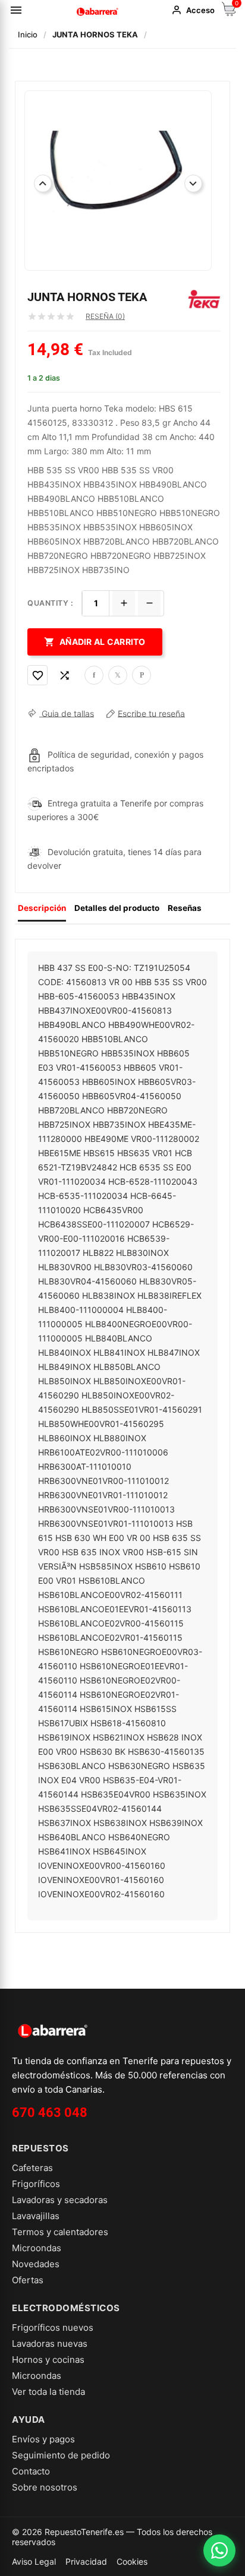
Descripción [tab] (42, 908)
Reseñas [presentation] (185, 908)
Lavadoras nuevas (50, 2344)
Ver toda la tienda (48, 2392)
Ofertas (28, 2280)
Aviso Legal (34, 2561)
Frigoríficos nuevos (53, 2327)
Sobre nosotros (45, 2487)
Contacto (31, 2471)
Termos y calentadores (60, 2232)
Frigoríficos (36, 2184)
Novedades (36, 2264)
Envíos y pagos (43, 2439)
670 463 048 (50, 2113)
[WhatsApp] (219, 2550)
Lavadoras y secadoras (60, 2200)
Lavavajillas (36, 2216)
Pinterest (142, 675)
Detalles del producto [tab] (117, 908)
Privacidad (86, 2561)
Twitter (118, 675)
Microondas (37, 2248)
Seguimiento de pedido (61, 2455)
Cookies (132, 2561)
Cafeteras (32, 2168)
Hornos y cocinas (48, 2360)
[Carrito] (229, 13)
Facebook (94, 675)
